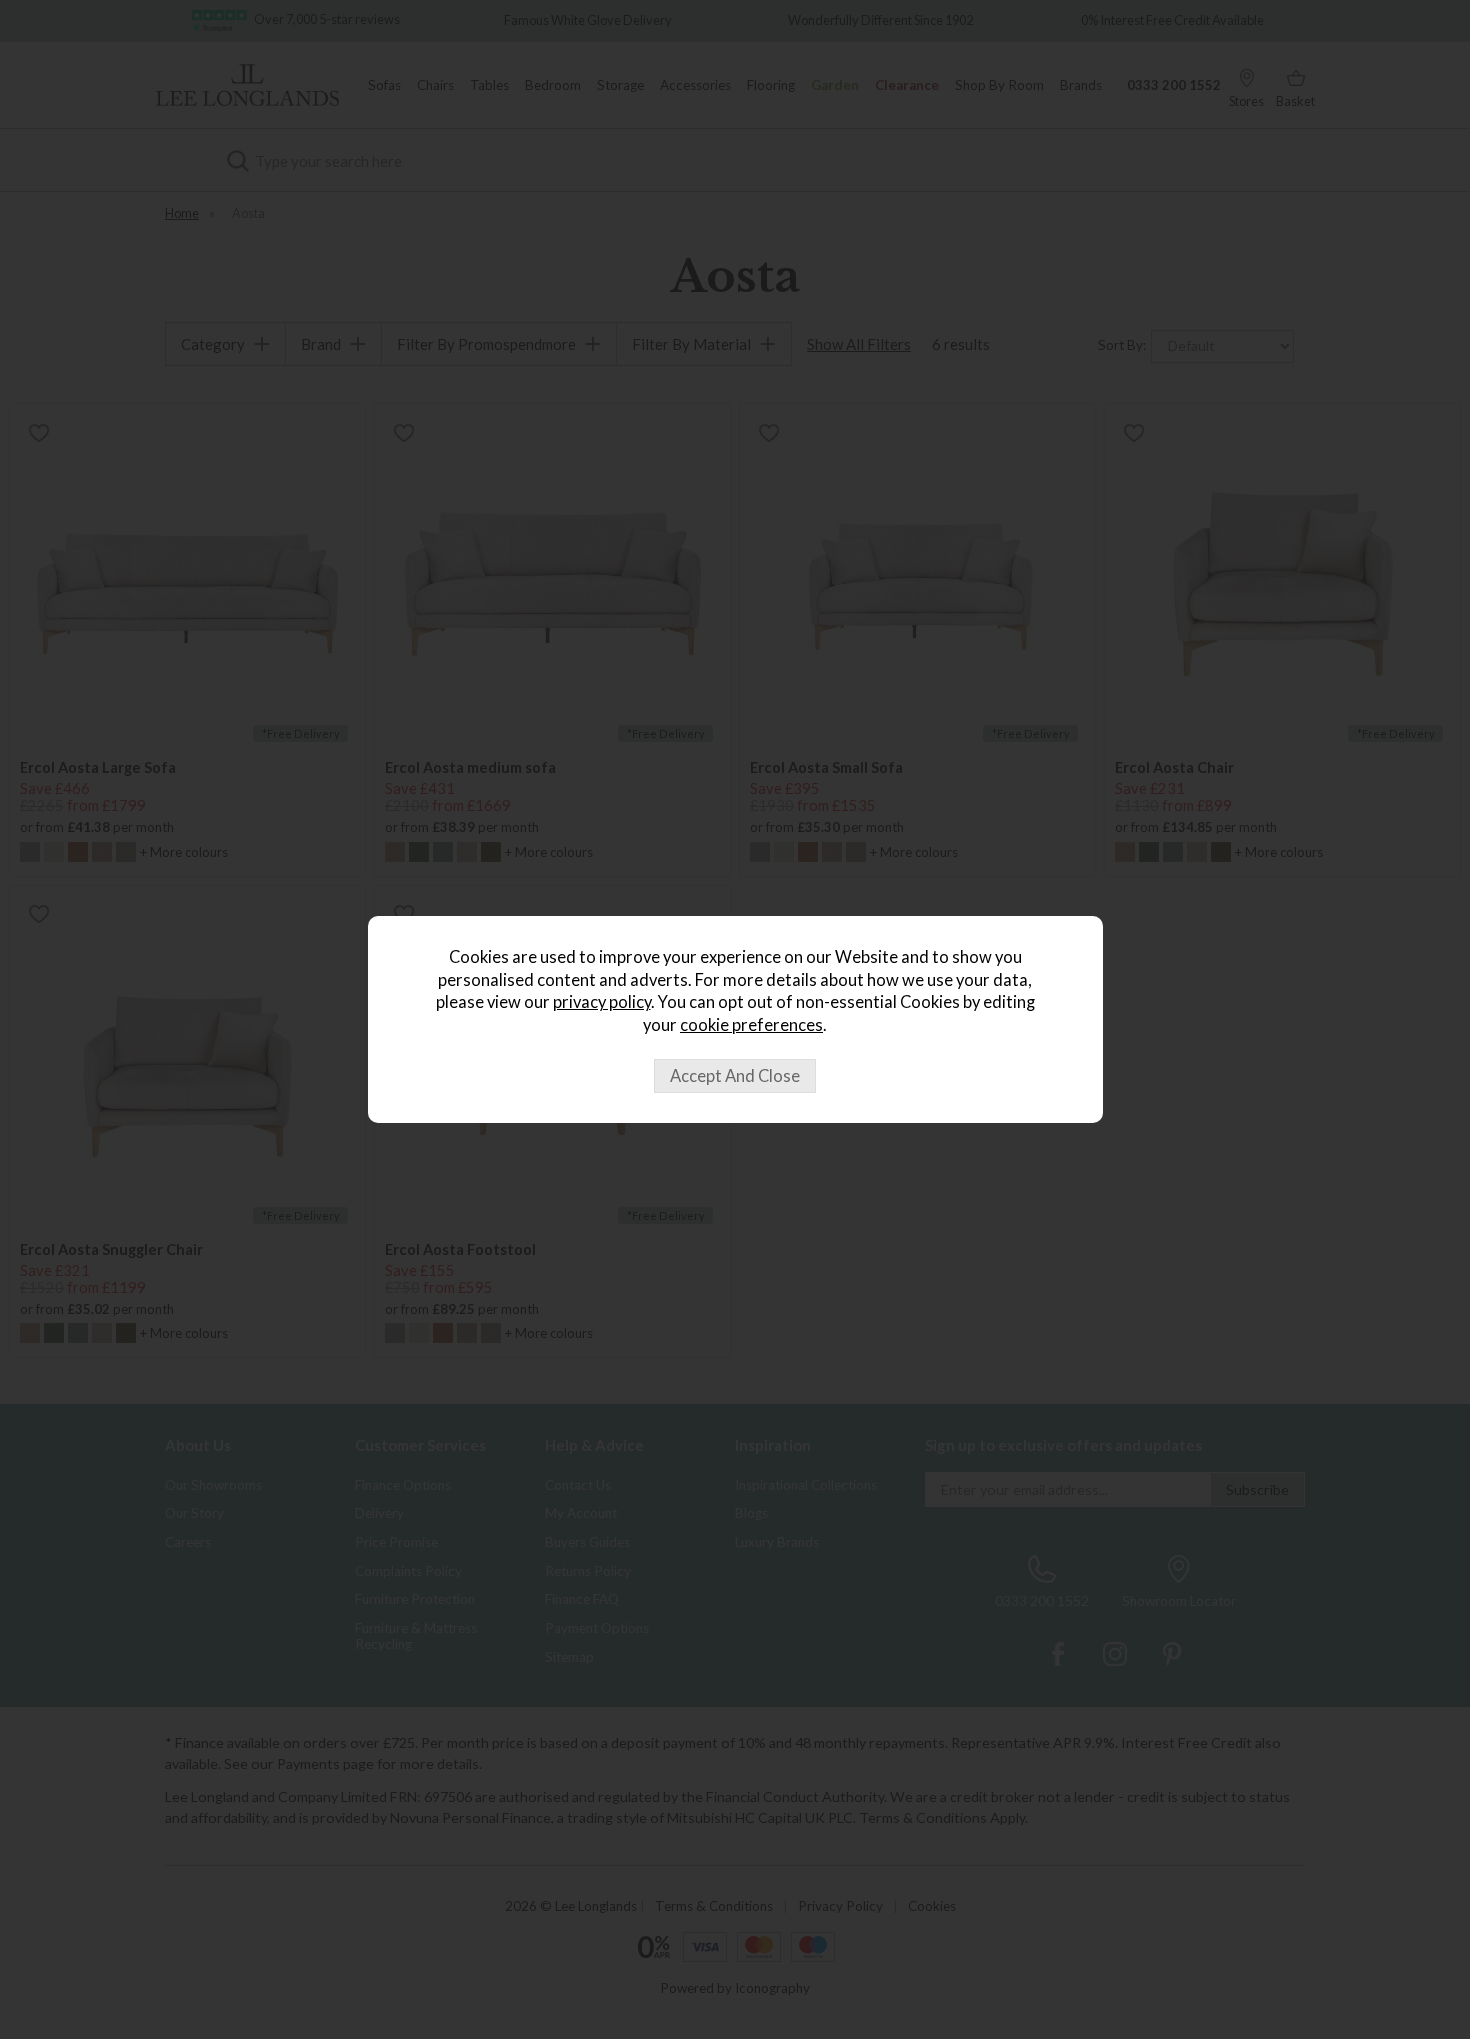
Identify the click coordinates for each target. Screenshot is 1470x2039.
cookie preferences (751, 1025)
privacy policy (602, 1002)
